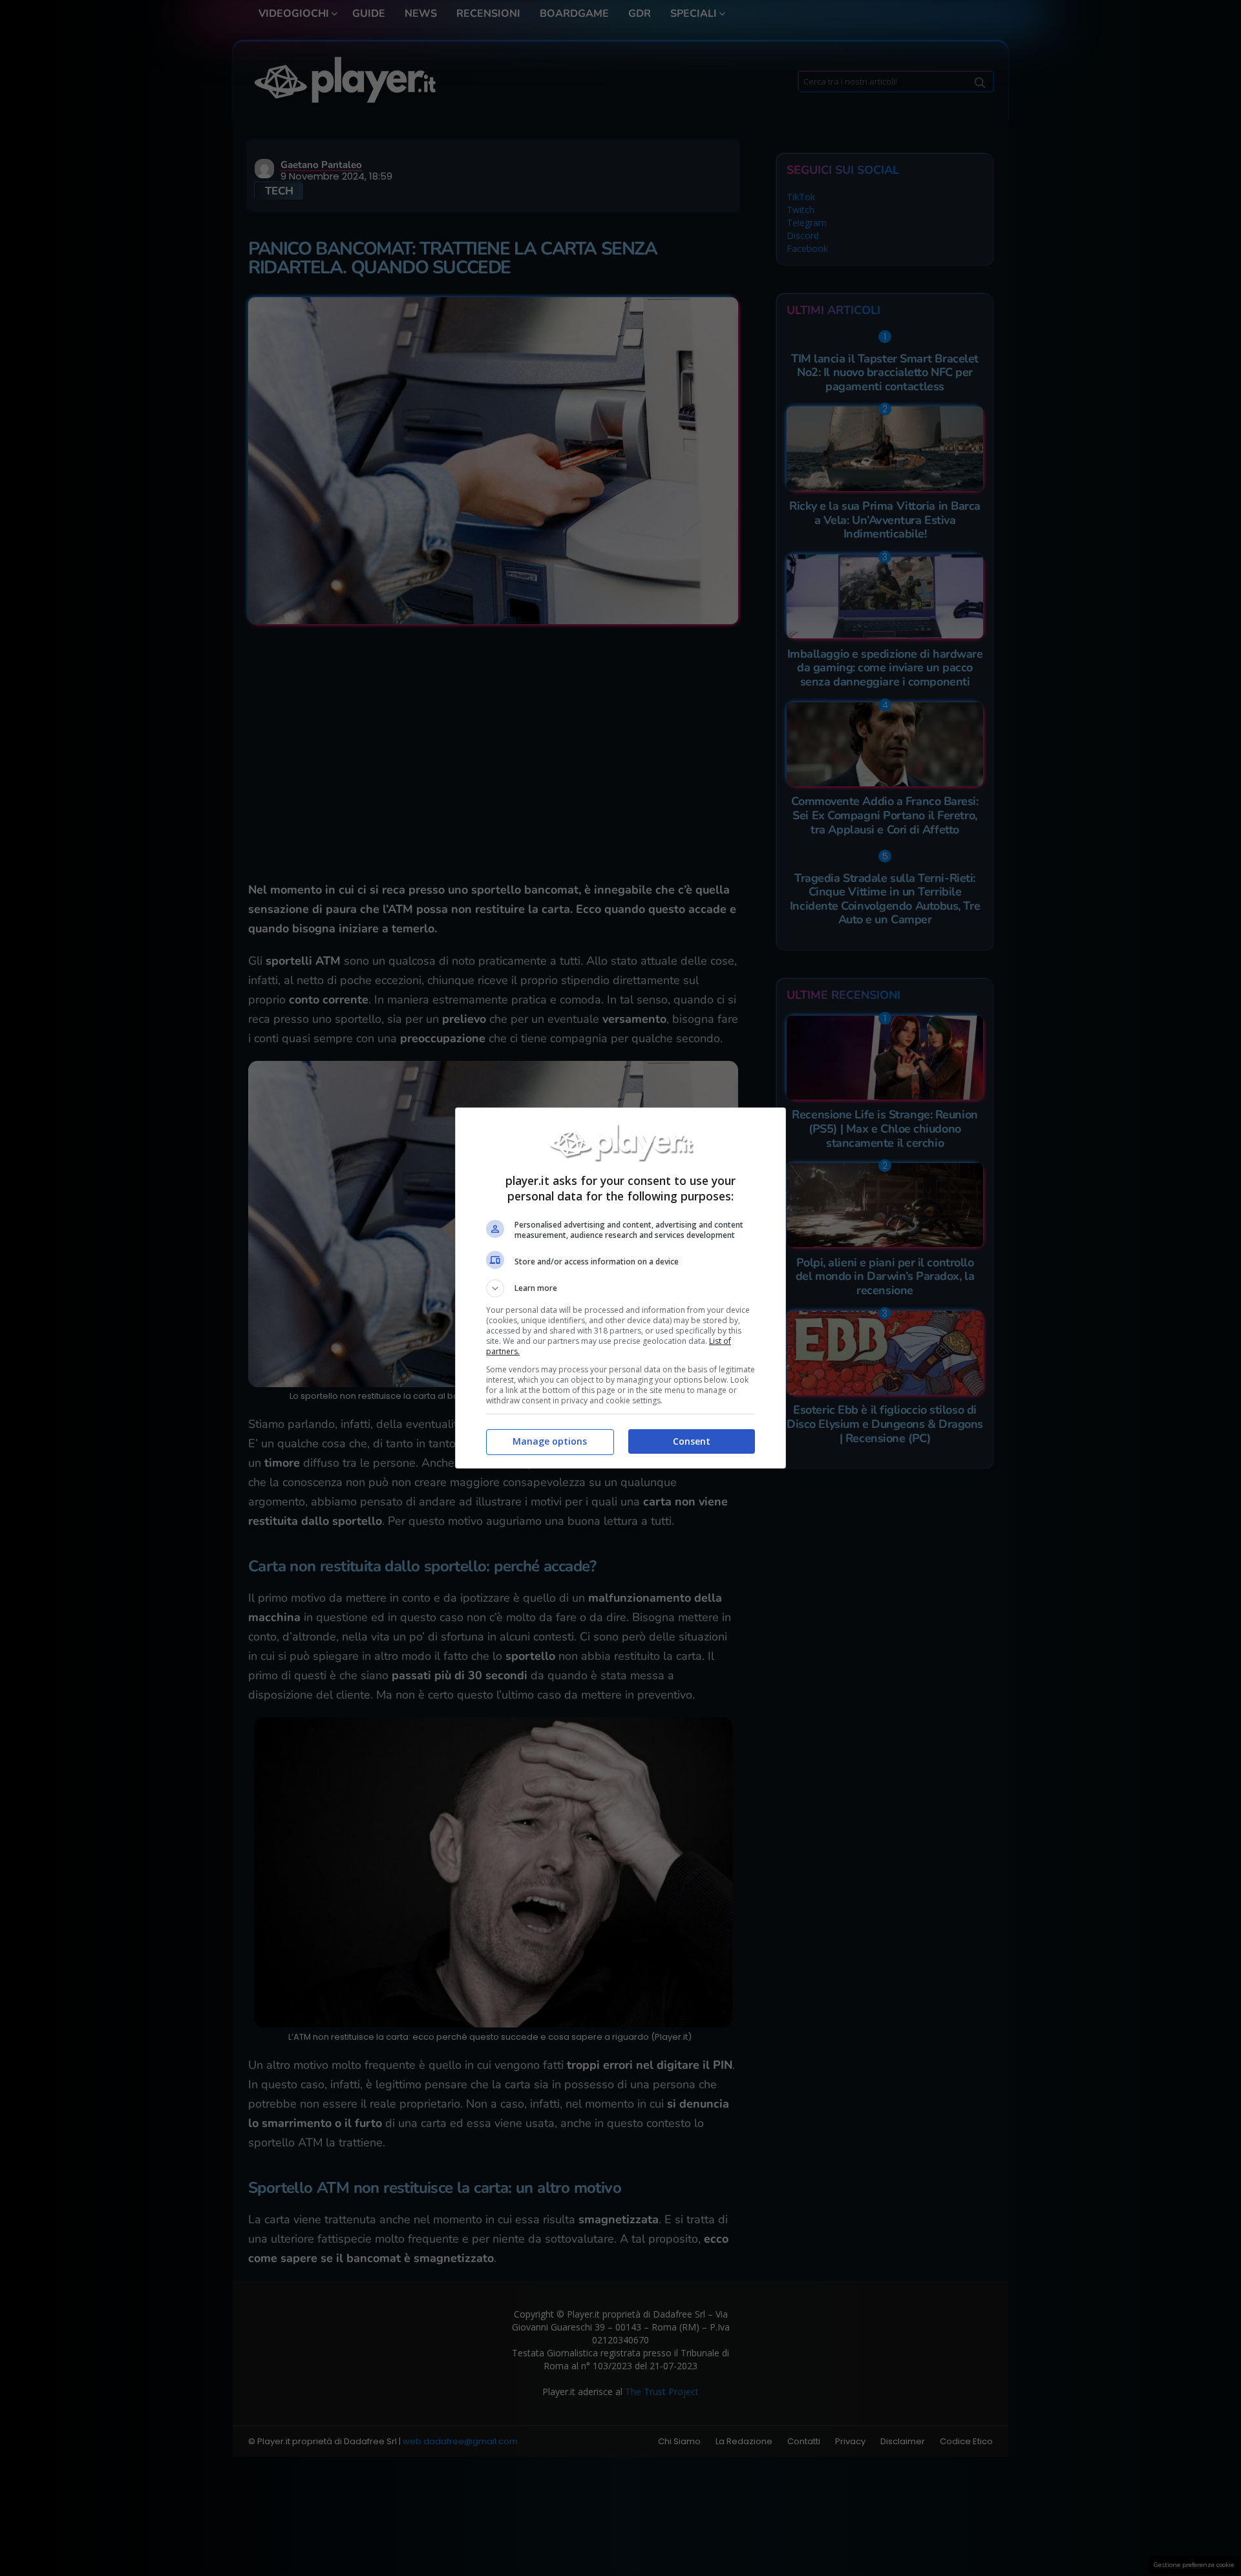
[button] (620, 1288)
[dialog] (620, 1288)
